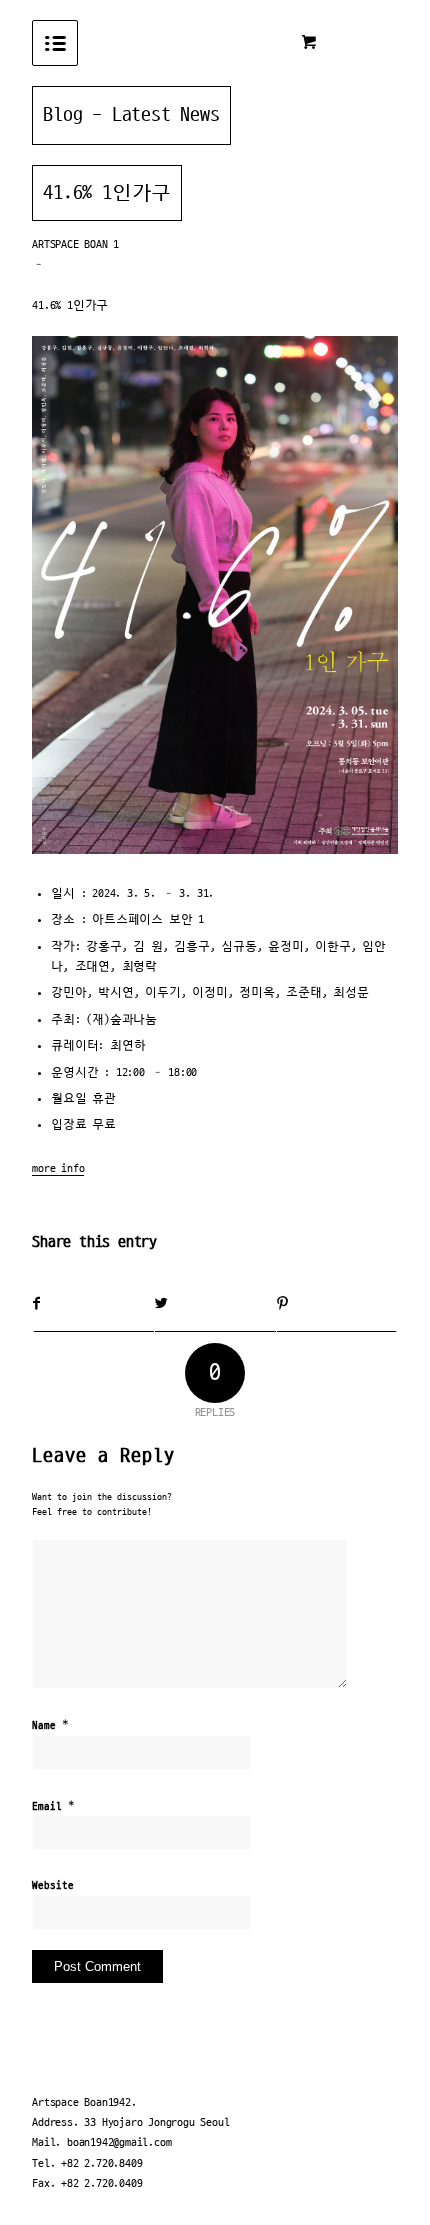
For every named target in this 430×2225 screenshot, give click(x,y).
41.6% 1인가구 (107, 193)
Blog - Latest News (131, 115)
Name (50, 1725)
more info (58, 1168)
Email (53, 1806)
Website (53, 1886)
